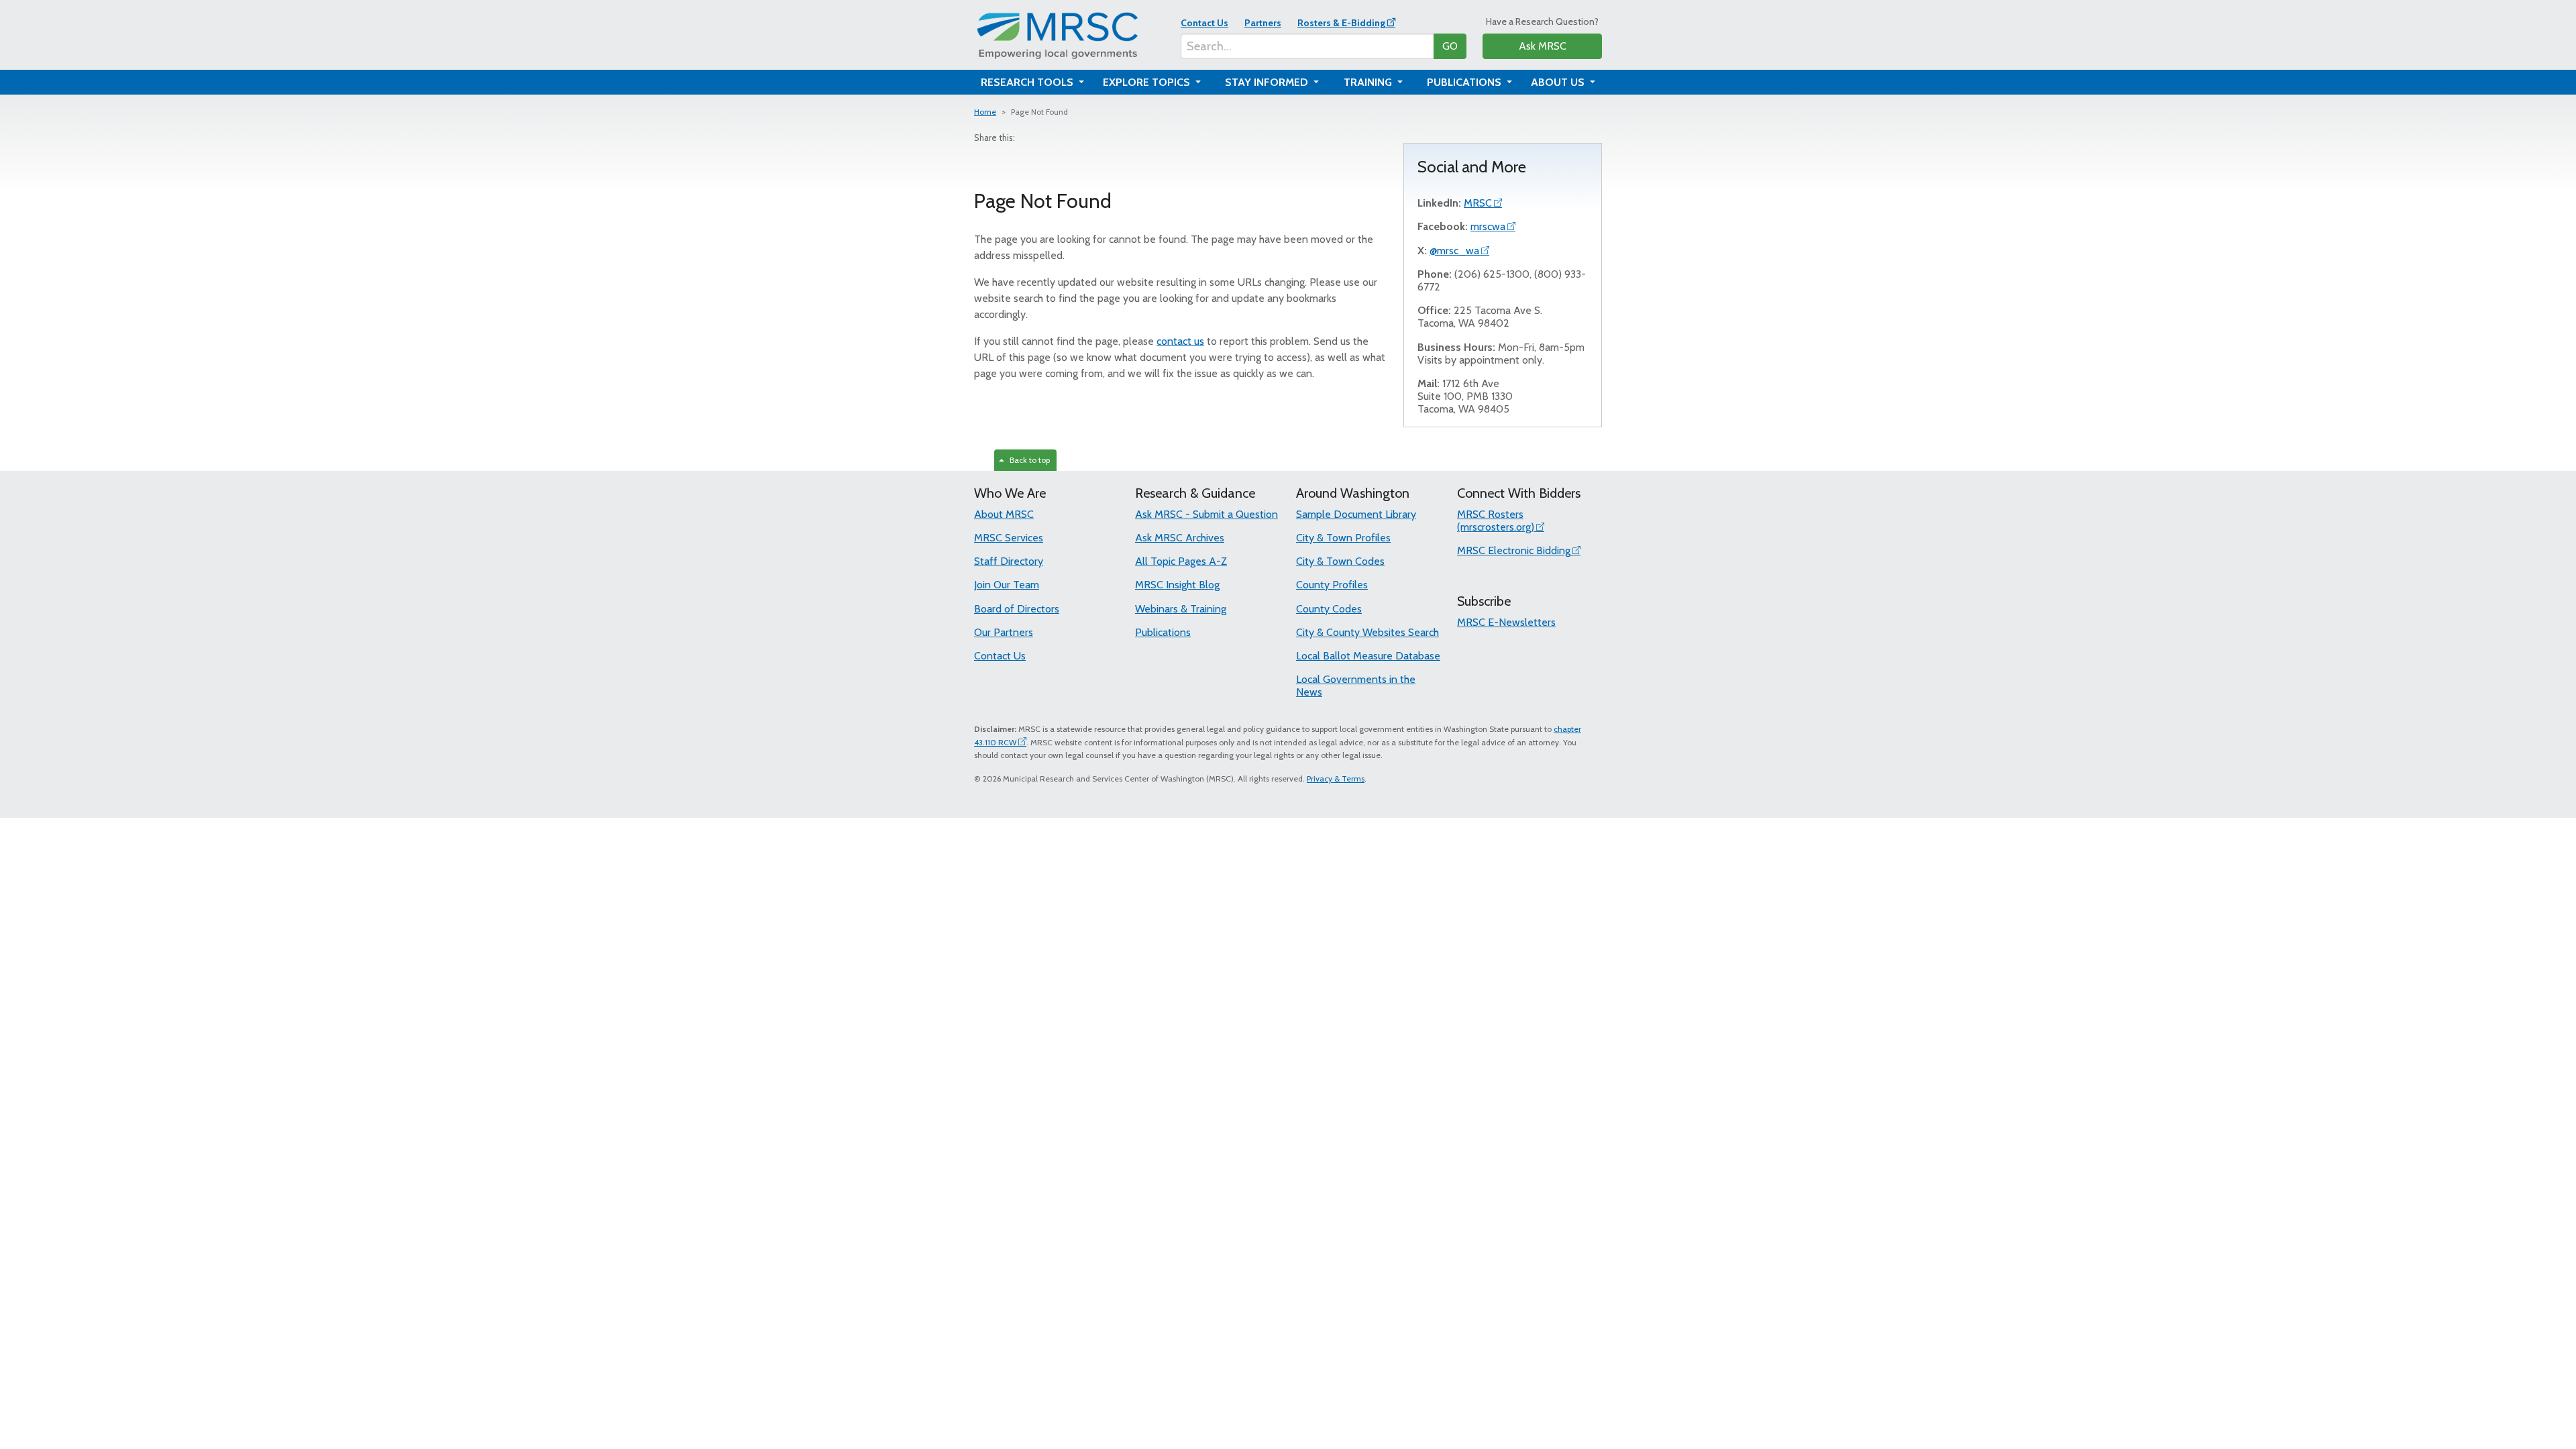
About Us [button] (1559, 82)
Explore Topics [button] (1148, 82)
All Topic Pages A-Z (1181, 561)
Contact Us (1204, 23)
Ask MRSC (1543, 46)
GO (1450, 46)
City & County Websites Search (1367, 632)
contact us (1180, 341)
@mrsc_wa (1454, 251)
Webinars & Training (1181, 609)
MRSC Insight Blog (1177, 585)
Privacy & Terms (1336, 779)
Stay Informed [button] (1268, 82)
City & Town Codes (1340, 561)
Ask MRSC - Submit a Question (1206, 514)
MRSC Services (1009, 538)
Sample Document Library (1356, 514)
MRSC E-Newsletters (1506, 622)
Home (985, 112)
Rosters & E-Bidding (1341, 23)
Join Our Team (1007, 585)
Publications (1163, 632)
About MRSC (1004, 514)
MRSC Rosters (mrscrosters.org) (1496, 521)
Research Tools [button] (1028, 82)
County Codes (1329, 609)
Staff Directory (1009, 561)
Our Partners (1004, 632)
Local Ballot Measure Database (1368, 656)
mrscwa (1488, 226)
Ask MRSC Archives (1180, 538)
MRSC (1478, 203)
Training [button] (1369, 82)
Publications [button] (1465, 82)
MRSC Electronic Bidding (1514, 550)
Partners (1263, 23)
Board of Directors (1017, 609)
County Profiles (1332, 585)
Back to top (1028, 460)
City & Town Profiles (1343, 538)
